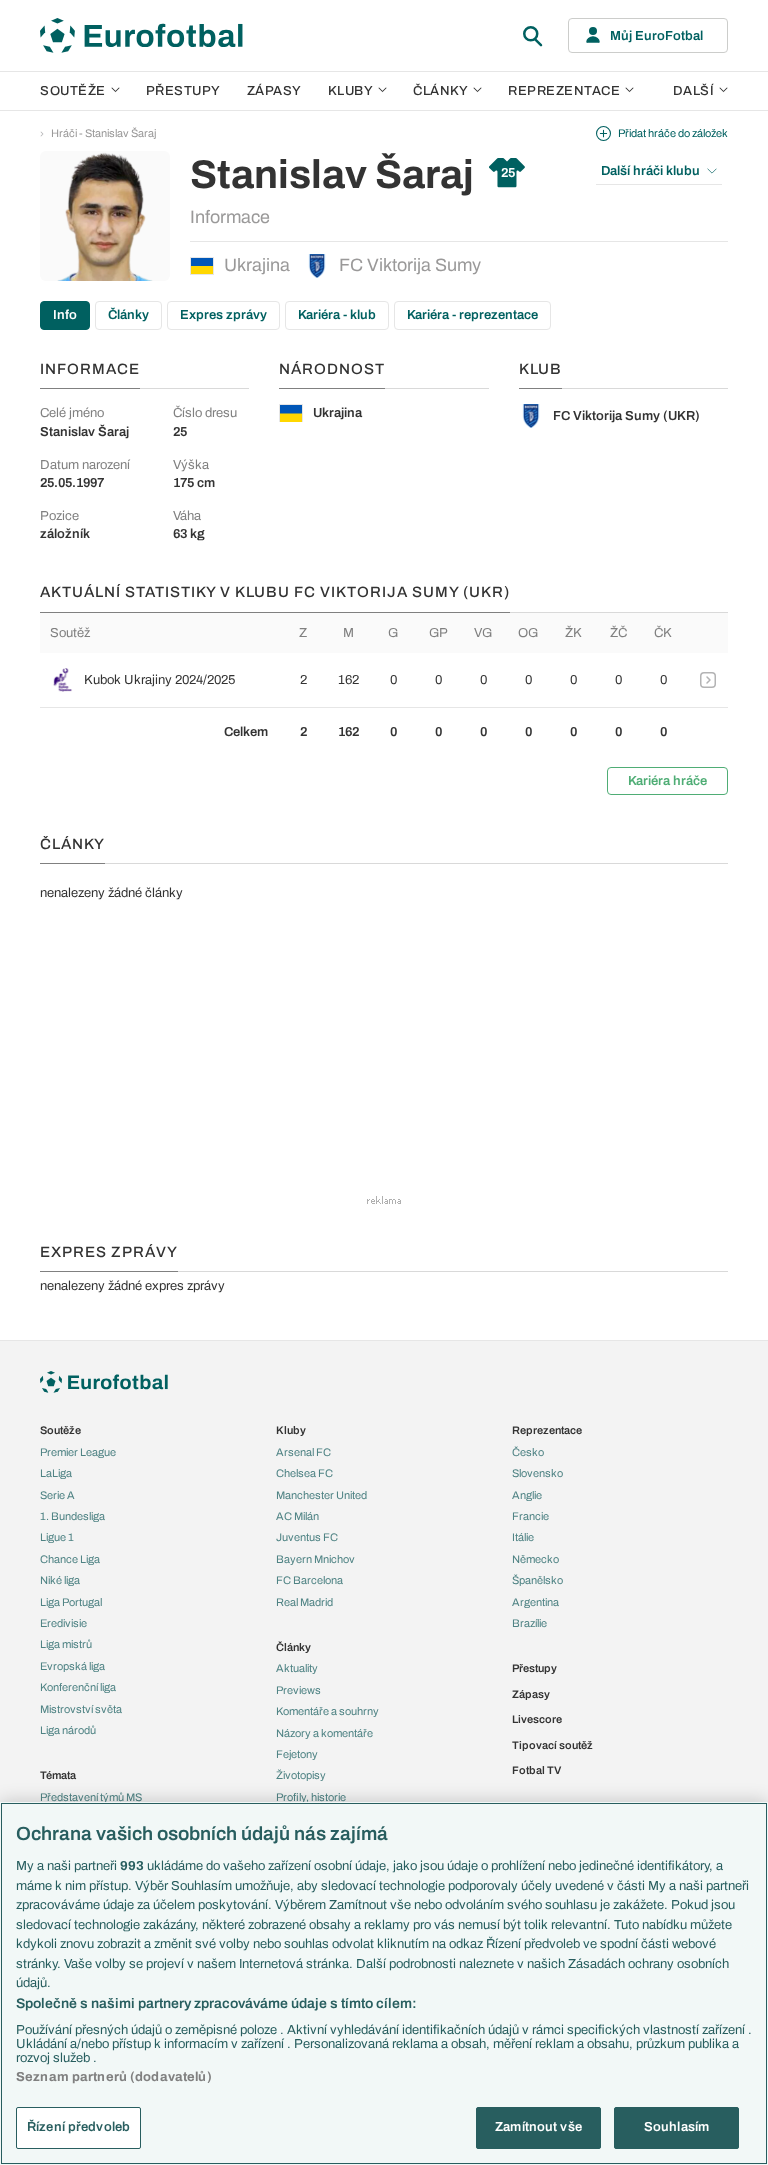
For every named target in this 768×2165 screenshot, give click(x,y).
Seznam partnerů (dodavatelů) (114, 2077)
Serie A (57, 1495)
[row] (384, 680)
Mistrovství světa (81, 1709)
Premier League (78, 1452)
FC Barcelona (309, 1580)
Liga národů (68, 1730)
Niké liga (60, 1580)
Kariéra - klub (337, 315)
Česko (528, 1452)
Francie (530, 1516)
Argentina (535, 1602)
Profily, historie (311, 1797)
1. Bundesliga (72, 1516)
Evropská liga (72, 1666)
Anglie (527, 1495)
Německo (535, 1559)
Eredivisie (63, 1623)
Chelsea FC (304, 1473)
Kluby (351, 91)
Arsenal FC (303, 1452)
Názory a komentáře (324, 1733)
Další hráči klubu (650, 171)
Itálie (523, 1537)
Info (65, 315)
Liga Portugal (71, 1602)
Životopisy (301, 1775)
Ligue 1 (57, 1537)
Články (128, 315)
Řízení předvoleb (78, 2127)
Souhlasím (676, 2127)
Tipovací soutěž (552, 1745)
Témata (58, 1775)
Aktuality (297, 1668)
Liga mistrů (66, 1644)
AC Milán (297, 1516)
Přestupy (183, 91)
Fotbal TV (536, 1770)
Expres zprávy (223, 315)
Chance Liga (70, 1559)
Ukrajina (257, 265)
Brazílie (529, 1623)
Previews (298, 1690)
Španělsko (537, 1580)
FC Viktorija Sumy (410, 265)
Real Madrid (304, 1602)
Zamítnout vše (538, 2127)
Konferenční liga (78, 1687)
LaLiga (56, 1473)
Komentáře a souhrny (327, 1711)
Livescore (537, 1719)
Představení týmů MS (91, 1797)
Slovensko (537, 1473)
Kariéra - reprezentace (472, 315)
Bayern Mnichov (315, 1559)
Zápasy (274, 91)
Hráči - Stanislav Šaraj (103, 133)
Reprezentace (564, 91)
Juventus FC (307, 1537)
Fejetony (297, 1754)
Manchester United (321, 1495)
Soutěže (73, 91)
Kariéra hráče (667, 781)
